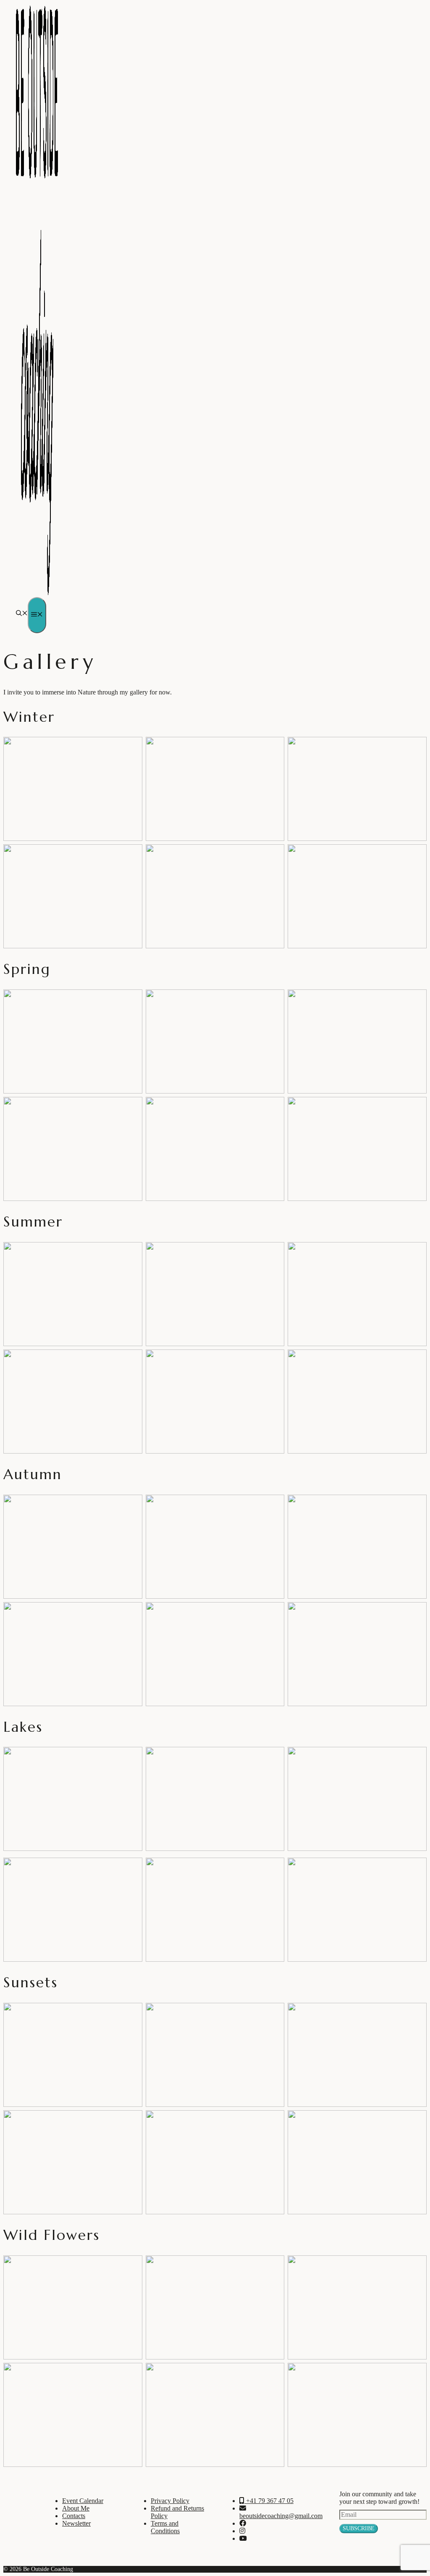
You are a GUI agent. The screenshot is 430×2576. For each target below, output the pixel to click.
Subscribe (359, 2528)
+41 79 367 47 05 (269, 2501)
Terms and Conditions (165, 2527)
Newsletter (76, 2523)
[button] (22, 614)
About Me (76, 2508)
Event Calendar (83, 2501)
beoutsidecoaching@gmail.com (281, 2516)
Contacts (74, 2516)
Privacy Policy (170, 2501)
